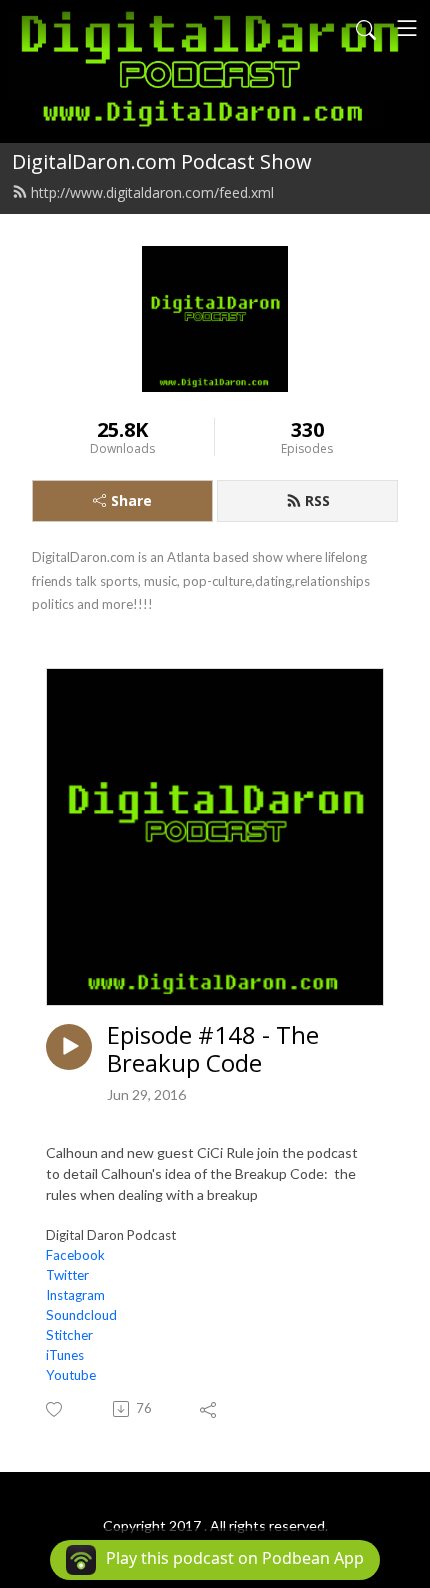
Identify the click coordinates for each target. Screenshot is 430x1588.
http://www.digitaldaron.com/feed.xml (152, 192)
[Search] (366, 28)
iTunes (65, 1355)
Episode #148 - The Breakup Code (213, 1050)
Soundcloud (81, 1315)
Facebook (75, 1255)
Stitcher (69, 1335)
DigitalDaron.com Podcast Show (162, 161)
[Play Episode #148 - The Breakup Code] (69, 1047)
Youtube (71, 1375)
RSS (317, 500)
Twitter (67, 1275)
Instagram (75, 1295)
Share (131, 500)
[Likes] (55, 1409)
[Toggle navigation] (407, 28)
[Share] (209, 1409)
